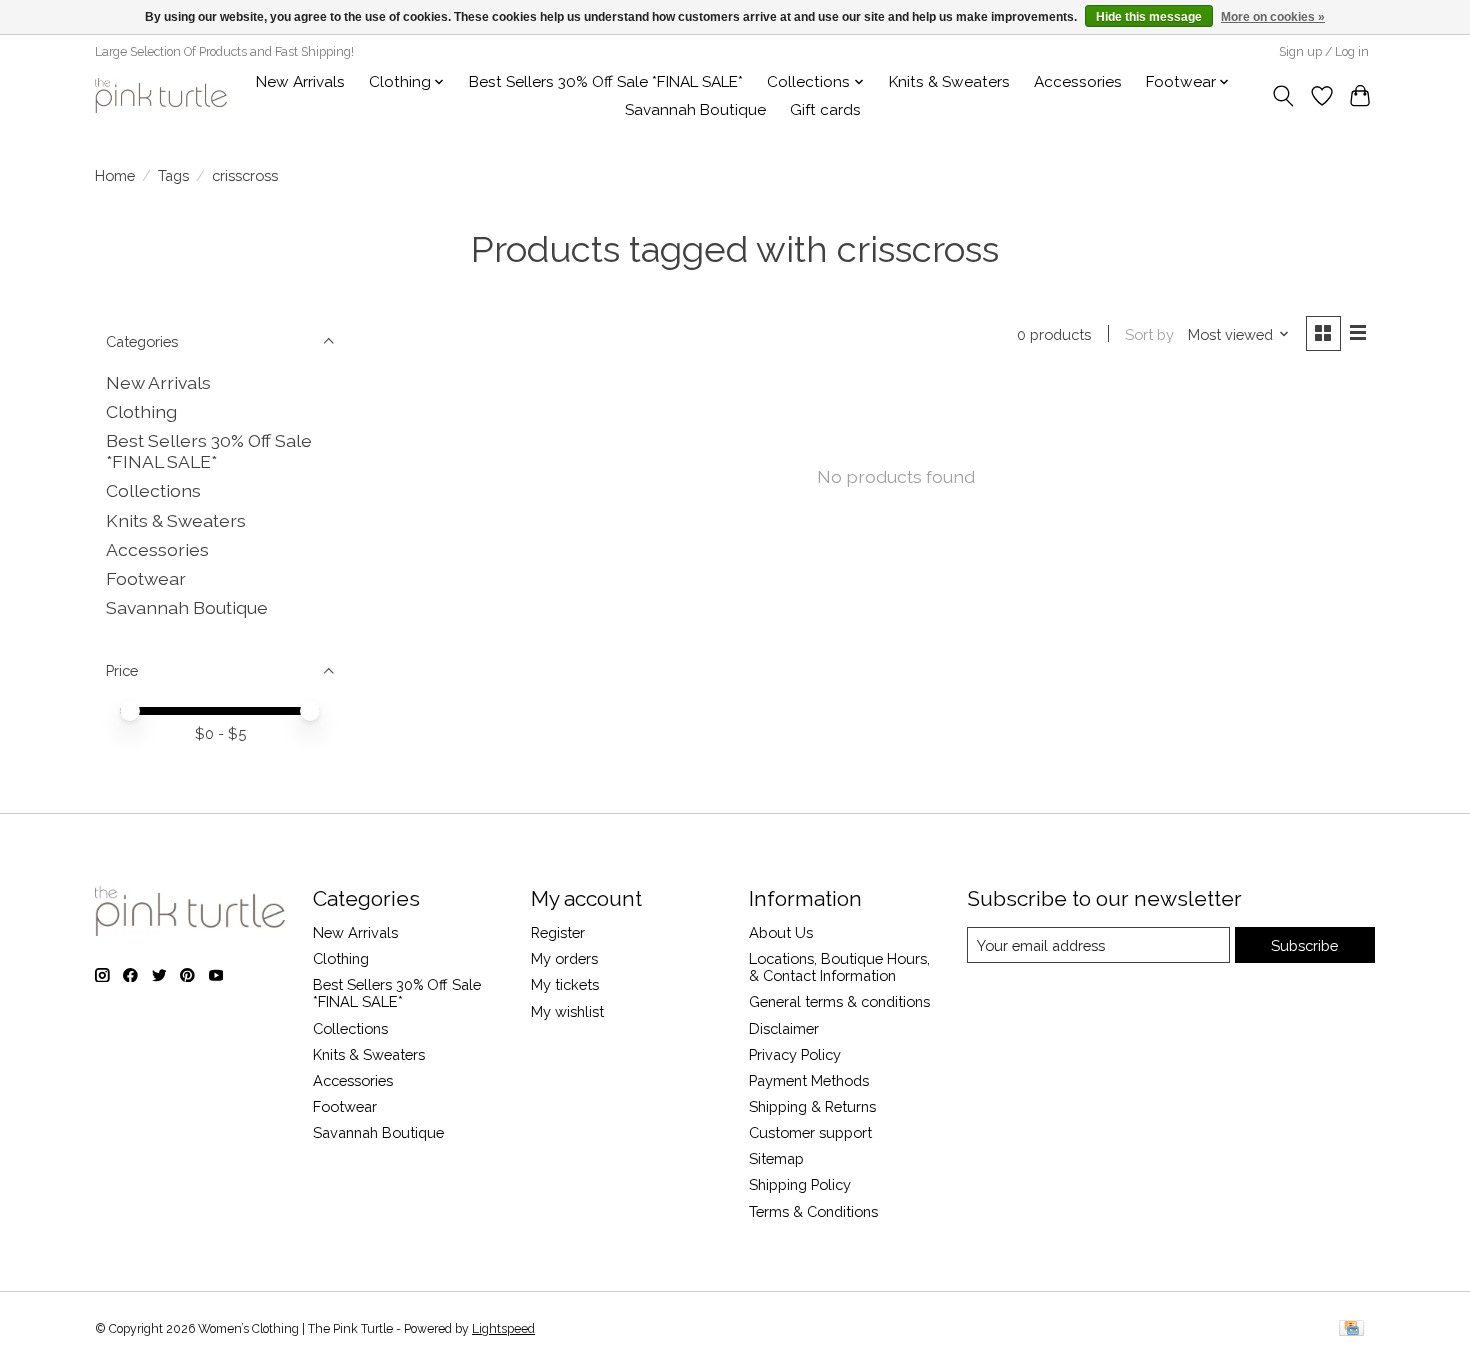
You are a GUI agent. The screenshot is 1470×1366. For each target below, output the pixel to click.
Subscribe (1304, 945)
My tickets (565, 984)
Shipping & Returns (812, 1106)
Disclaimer (784, 1028)
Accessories (1078, 82)
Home (115, 175)
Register (558, 932)
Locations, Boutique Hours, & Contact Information (839, 967)
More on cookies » (1273, 17)
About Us (781, 932)
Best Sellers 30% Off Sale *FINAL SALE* (606, 82)
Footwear (146, 578)
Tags (173, 175)
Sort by (1149, 334)
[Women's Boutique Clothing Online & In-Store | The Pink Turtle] (161, 95)
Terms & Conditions (813, 1211)
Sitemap (776, 1158)
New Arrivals (300, 82)
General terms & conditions (839, 1001)
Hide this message (1149, 17)
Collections (153, 490)
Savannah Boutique (695, 110)
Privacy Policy (795, 1054)
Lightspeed (503, 1329)
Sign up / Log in (1324, 52)
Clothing (141, 411)
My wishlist (567, 1011)
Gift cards (825, 110)
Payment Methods (809, 1080)
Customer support (810, 1132)
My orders (564, 958)
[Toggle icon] (1283, 96)
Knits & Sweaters (949, 82)
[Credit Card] (1351, 1329)
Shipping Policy (800, 1184)
